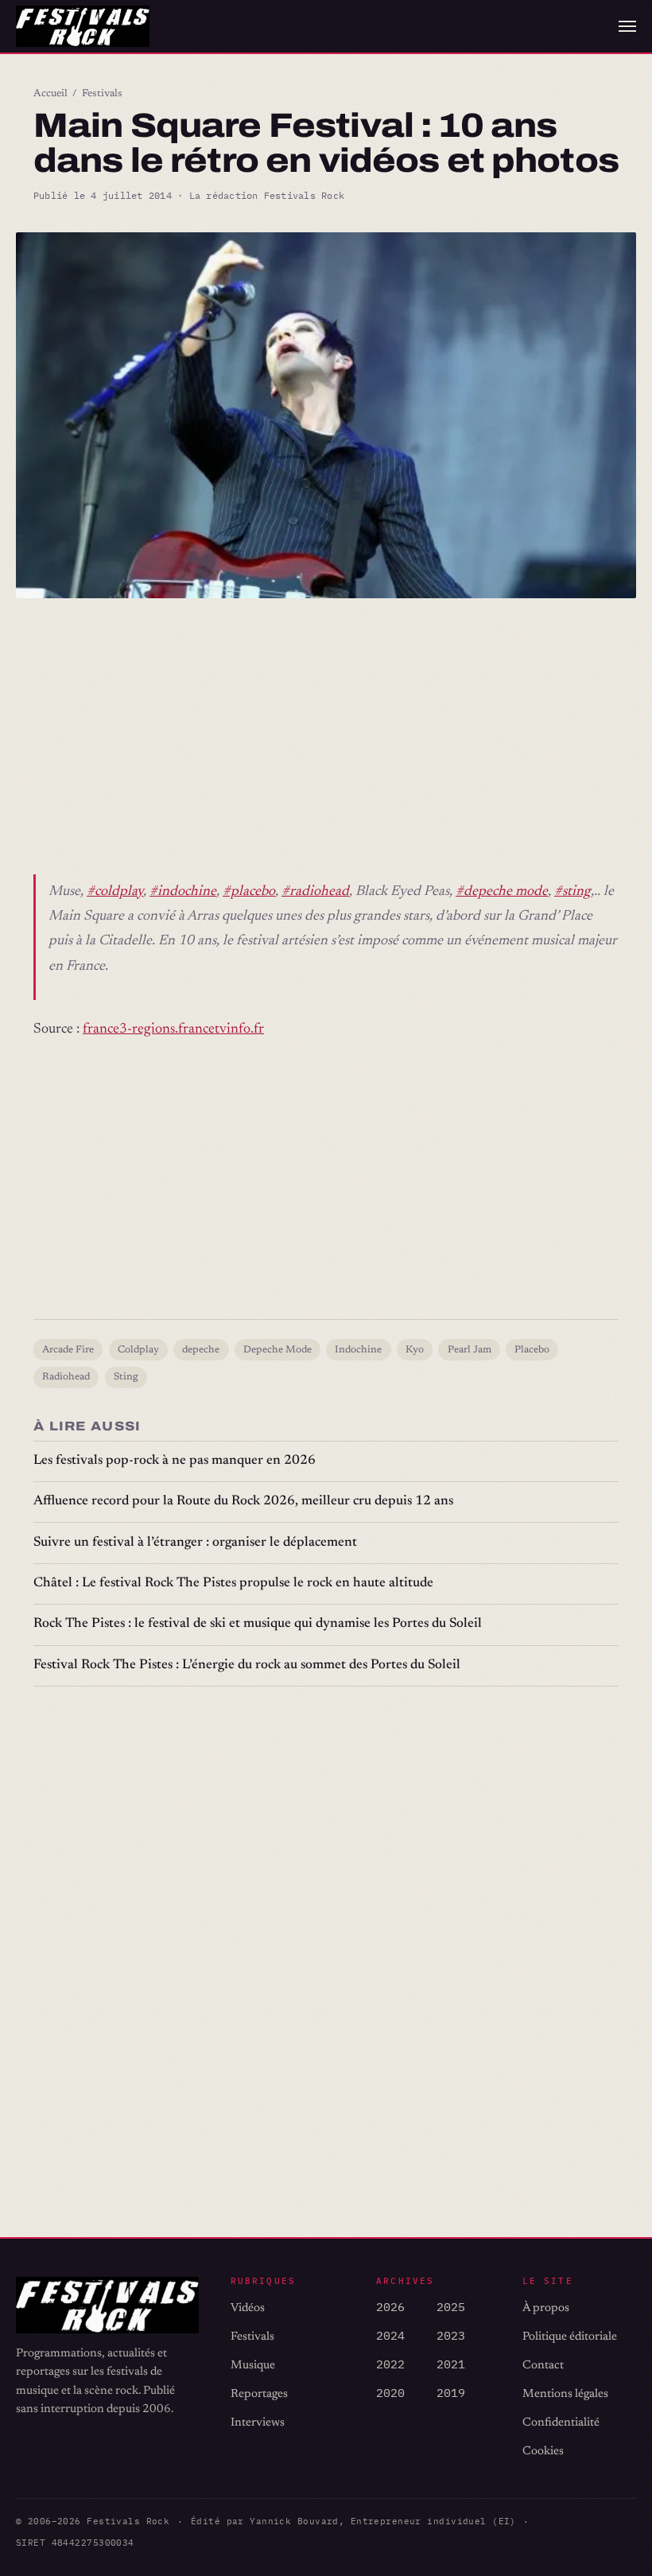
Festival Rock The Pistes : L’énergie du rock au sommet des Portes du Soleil (247, 1665)
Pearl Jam (470, 1350)
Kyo (415, 1350)
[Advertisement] (326, 741)
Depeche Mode (277, 1350)
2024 (390, 2335)
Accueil (50, 94)
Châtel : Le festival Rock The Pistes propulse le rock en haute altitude (233, 1584)
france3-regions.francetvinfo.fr (173, 1029)
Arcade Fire (68, 1350)
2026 (390, 2307)
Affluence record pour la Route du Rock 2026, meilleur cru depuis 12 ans (243, 1502)
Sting (126, 1377)
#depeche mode (502, 892)
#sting (572, 892)
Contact (543, 2366)
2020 (390, 2393)
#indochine (183, 892)
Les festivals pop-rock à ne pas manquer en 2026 (175, 1461)
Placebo (532, 1350)
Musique (253, 2366)
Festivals (102, 94)
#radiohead (315, 892)
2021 (451, 2364)
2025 (451, 2307)
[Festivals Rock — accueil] (83, 26)
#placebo (249, 892)
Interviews (258, 2423)
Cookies (543, 2451)
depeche (201, 1350)
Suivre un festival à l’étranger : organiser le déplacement (195, 1543)
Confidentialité (561, 2423)
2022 (390, 2364)
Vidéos (248, 2308)
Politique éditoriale (570, 2337)
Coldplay (138, 1350)
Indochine (358, 1350)
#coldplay (115, 892)
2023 (451, 2335)
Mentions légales (565, 2394)
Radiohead (66, 1377)
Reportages (259, 2394)
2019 (451, 2393)
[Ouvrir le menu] (627, 26)
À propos (546, 2308)
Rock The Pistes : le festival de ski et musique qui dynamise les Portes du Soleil (258, 1624)
